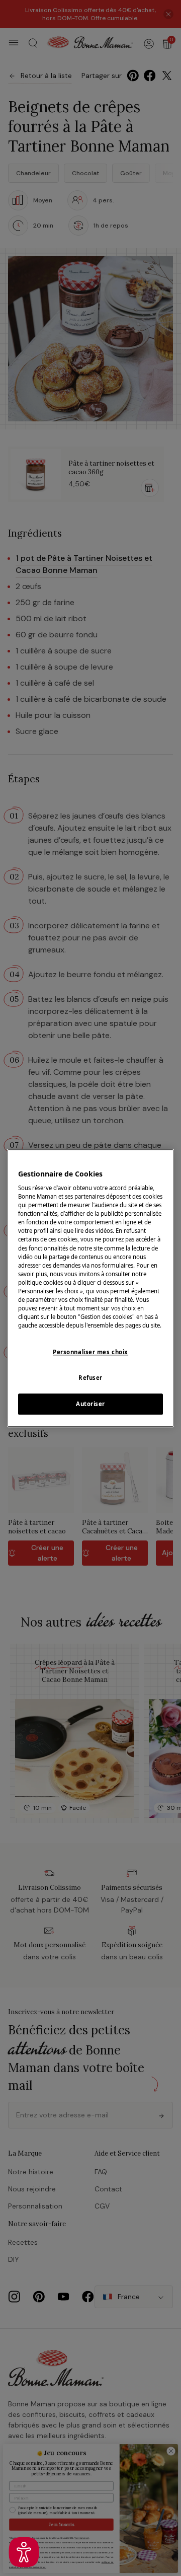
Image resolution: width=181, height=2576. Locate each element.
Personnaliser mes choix (90, 1352)
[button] (24, 2552)
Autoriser (90, 1404)
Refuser (90, 1378)
